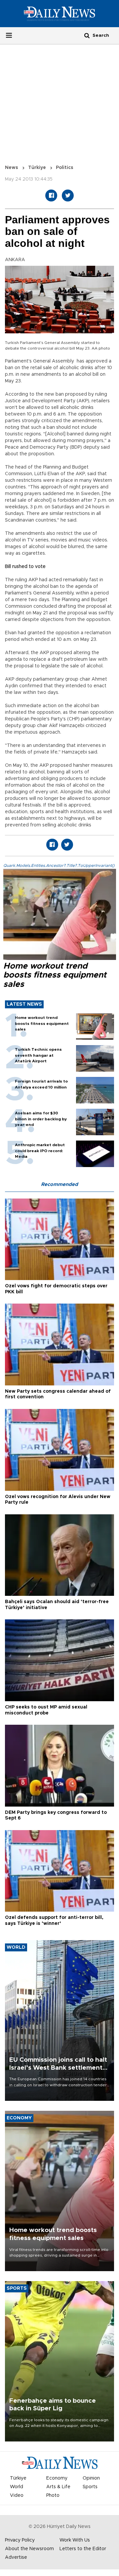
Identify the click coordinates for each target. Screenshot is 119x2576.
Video (17, 2495)
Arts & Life (58, 2487)
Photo (53, 2495)
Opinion (91, 2478)
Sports (90, 2487)
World (17, 2487)
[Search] (87, 35)
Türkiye (37, 168)
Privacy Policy (20, 2540)
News (12, 168)
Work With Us (75, 2540)
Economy (57, 2478)
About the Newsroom (29, 2549)
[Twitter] (68, 196)
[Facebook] (51, 196)
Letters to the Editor (83, 2549)
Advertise (16, 2557)
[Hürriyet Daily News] (59, 14)
